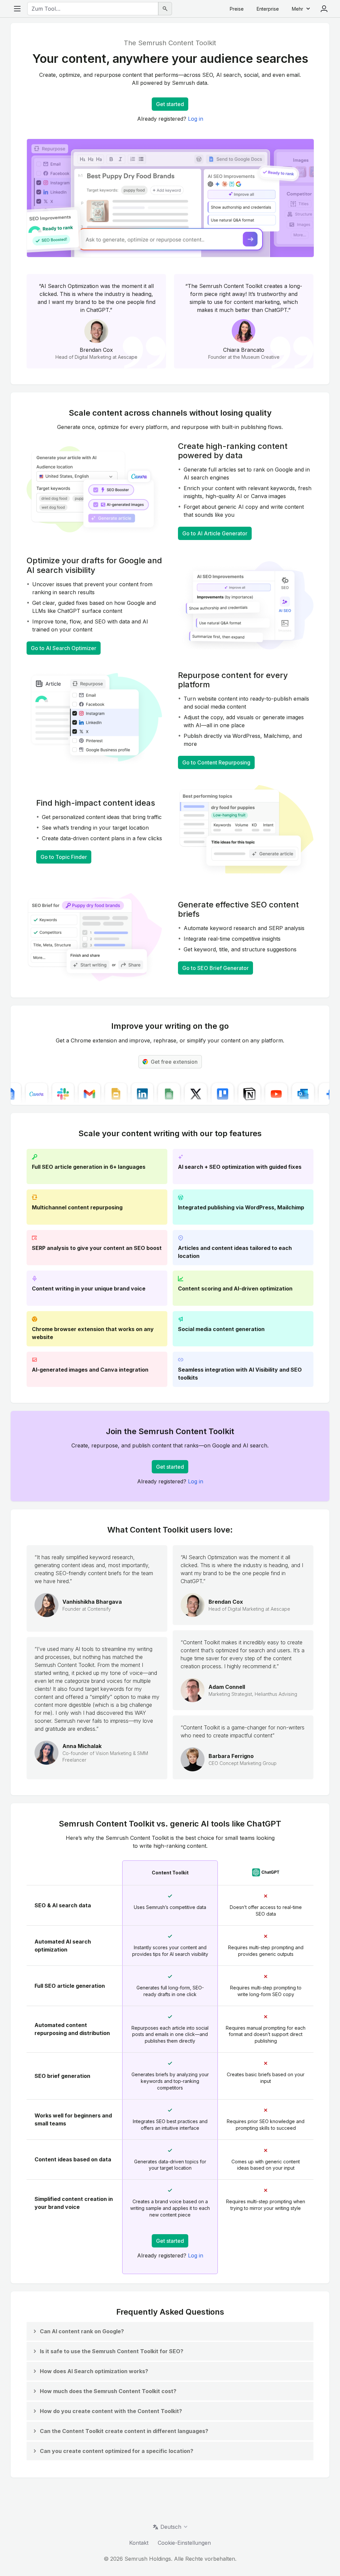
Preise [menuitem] (237, 9)
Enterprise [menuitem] (268, 9)
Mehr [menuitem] (297, 9)
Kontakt (139, 2543)
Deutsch (171, 2527)
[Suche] (165, 9)
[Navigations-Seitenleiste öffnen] (17, 9)
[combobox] (93, 9)
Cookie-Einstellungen (184, 2543)
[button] (78, 2331)
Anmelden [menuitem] (324, 9)
